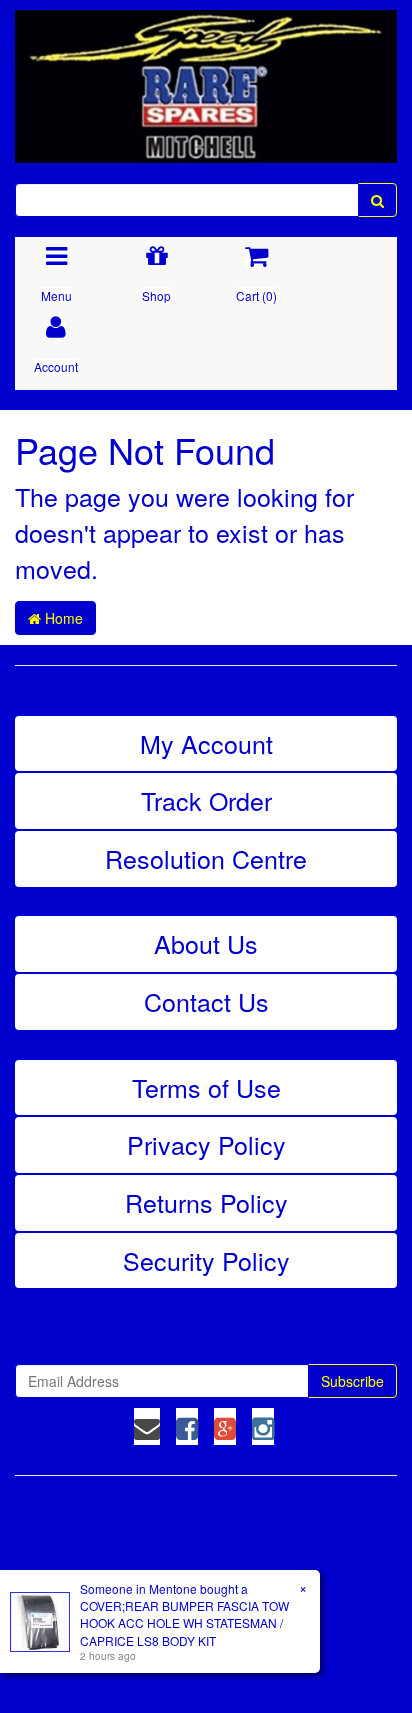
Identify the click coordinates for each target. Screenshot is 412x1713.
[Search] (377, 200)
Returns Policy (206, 1202)
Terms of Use (206, 1087)
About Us (206, 943)
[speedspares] (206, 77)
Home (62, 618)
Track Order (206, 800)
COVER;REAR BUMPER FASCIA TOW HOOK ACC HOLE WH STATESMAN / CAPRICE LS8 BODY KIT (184, 1622)
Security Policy (206, 1260)
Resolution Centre (206, 858)
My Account (206, 743)
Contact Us (206, 1001)
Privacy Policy (206, 1144)
